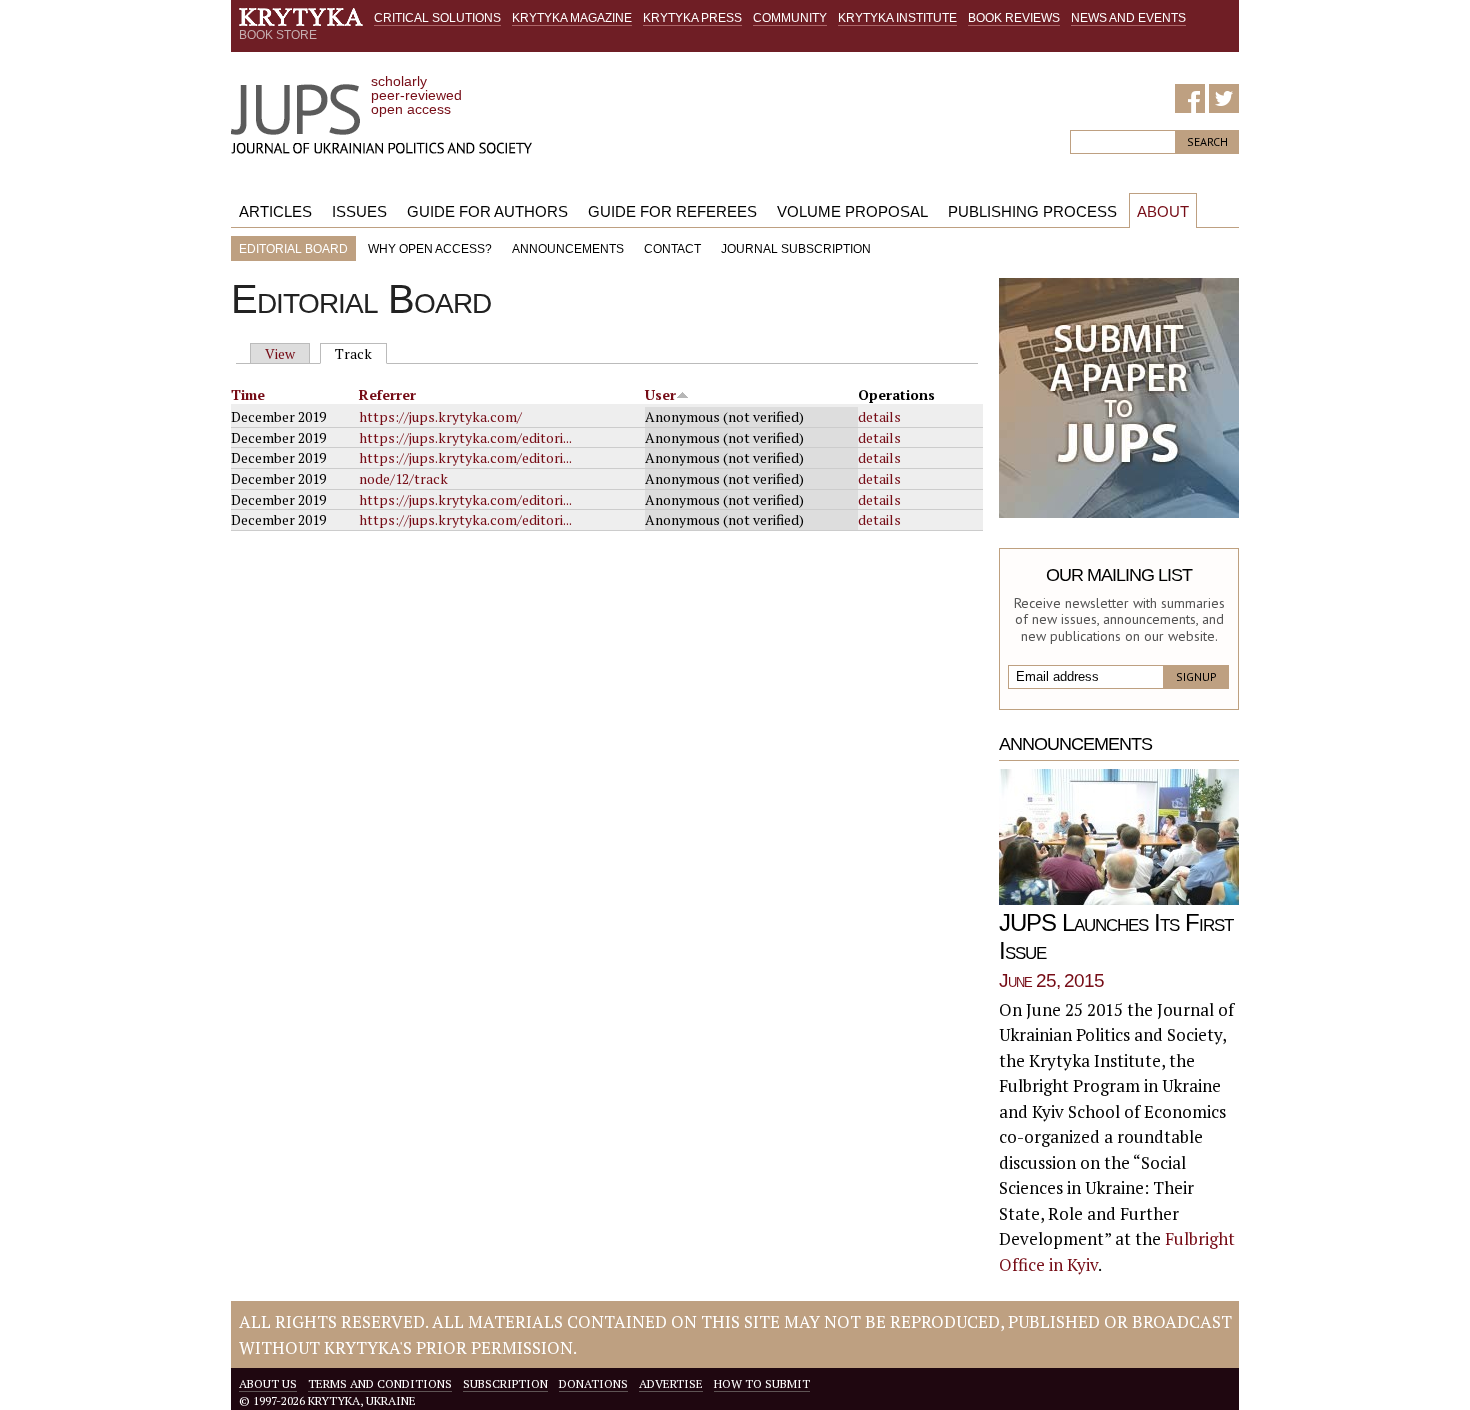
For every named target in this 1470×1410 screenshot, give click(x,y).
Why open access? (430, 249)
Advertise (671, 1383)
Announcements (568, 249)
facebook (1190, 99)
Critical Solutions (437, 18)
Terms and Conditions (380, 1383)
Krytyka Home (301, 17)
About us (268, 1383)
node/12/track (403, 478)
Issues (359, 211)
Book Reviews (1014, 18)
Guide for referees (672, 211)
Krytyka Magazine (572, 18)
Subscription (505, 1383)
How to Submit (762, 1383)
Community (790, 18)
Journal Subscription (796, 249)
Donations (593, 1383)
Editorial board (293, 249)
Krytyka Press (692, 18)
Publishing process (1032, 211)
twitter (1224, 99)
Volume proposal (852, 211)
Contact (672, 249)
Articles (275, 211)
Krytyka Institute (897, 18)
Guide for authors (487, 211)
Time (248, 394)
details (879, 416)
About (1163, 211)
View (280, 353)
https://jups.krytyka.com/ (440, 416)
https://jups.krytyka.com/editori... (465, 437)
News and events (1128, 18)
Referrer (387, 394)
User (660, 394)
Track (361, 353)
